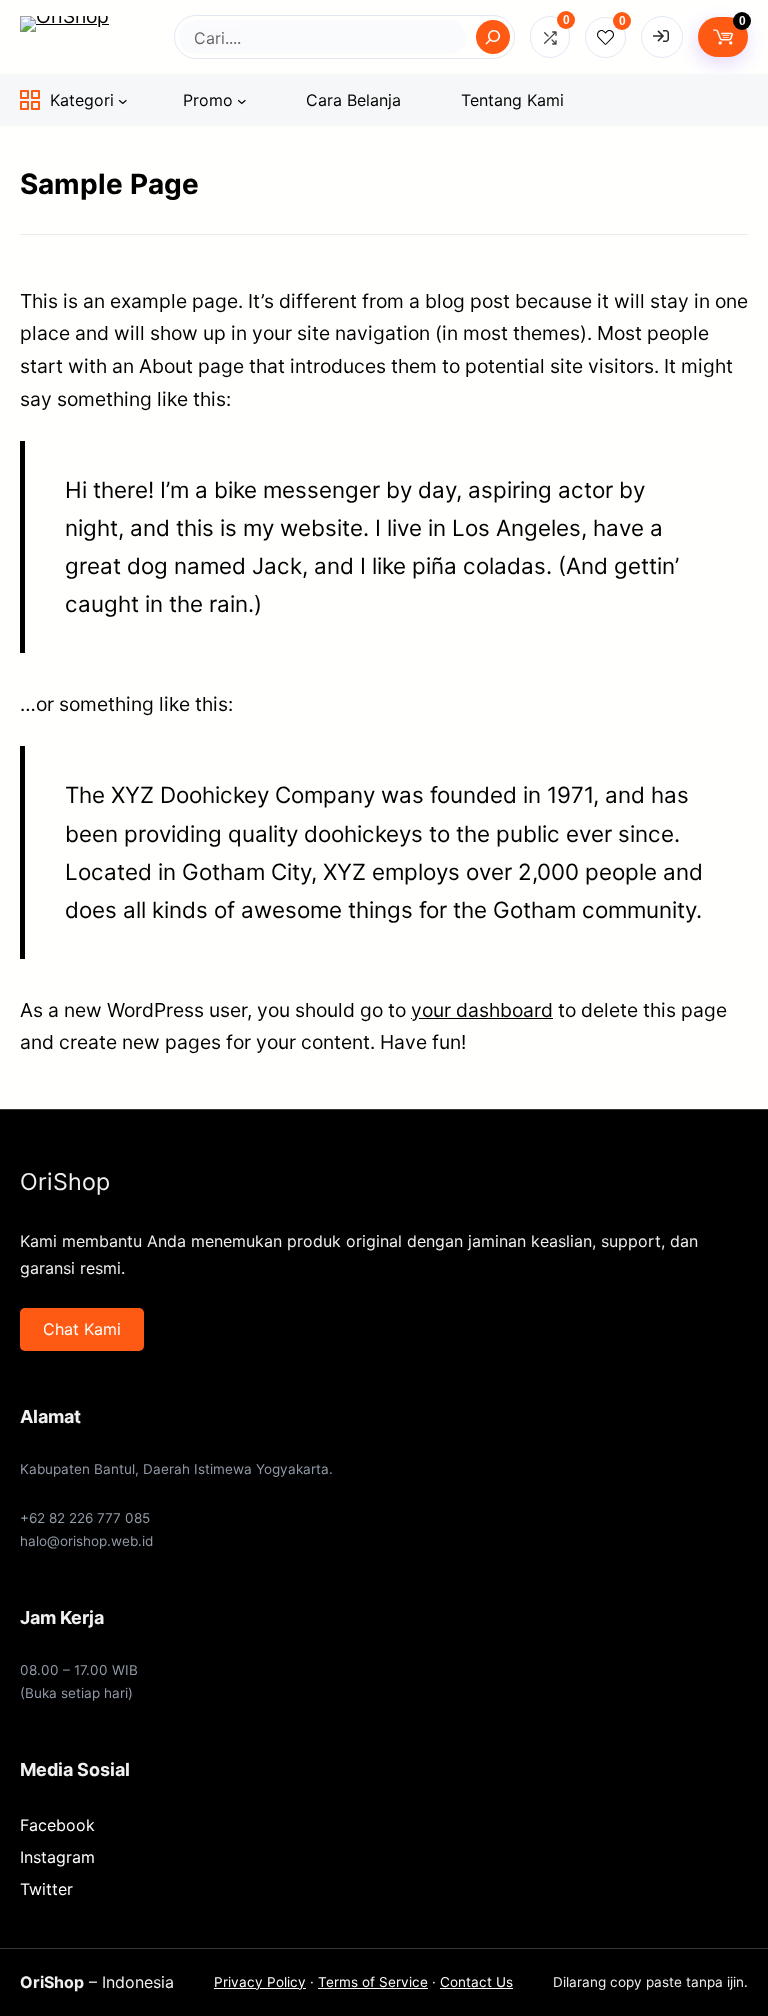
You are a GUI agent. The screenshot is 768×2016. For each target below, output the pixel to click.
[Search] (493, 37)
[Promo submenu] (242, 100)
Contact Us (476, 1982)
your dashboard (482, 1010)
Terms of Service (373, 1982)
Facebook (57, 1825)
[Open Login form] (662, 37)
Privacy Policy (260, 1982)
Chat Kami (82, 1329)
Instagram (57, 1857)
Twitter (46, 1889)
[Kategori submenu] (123, 100)
